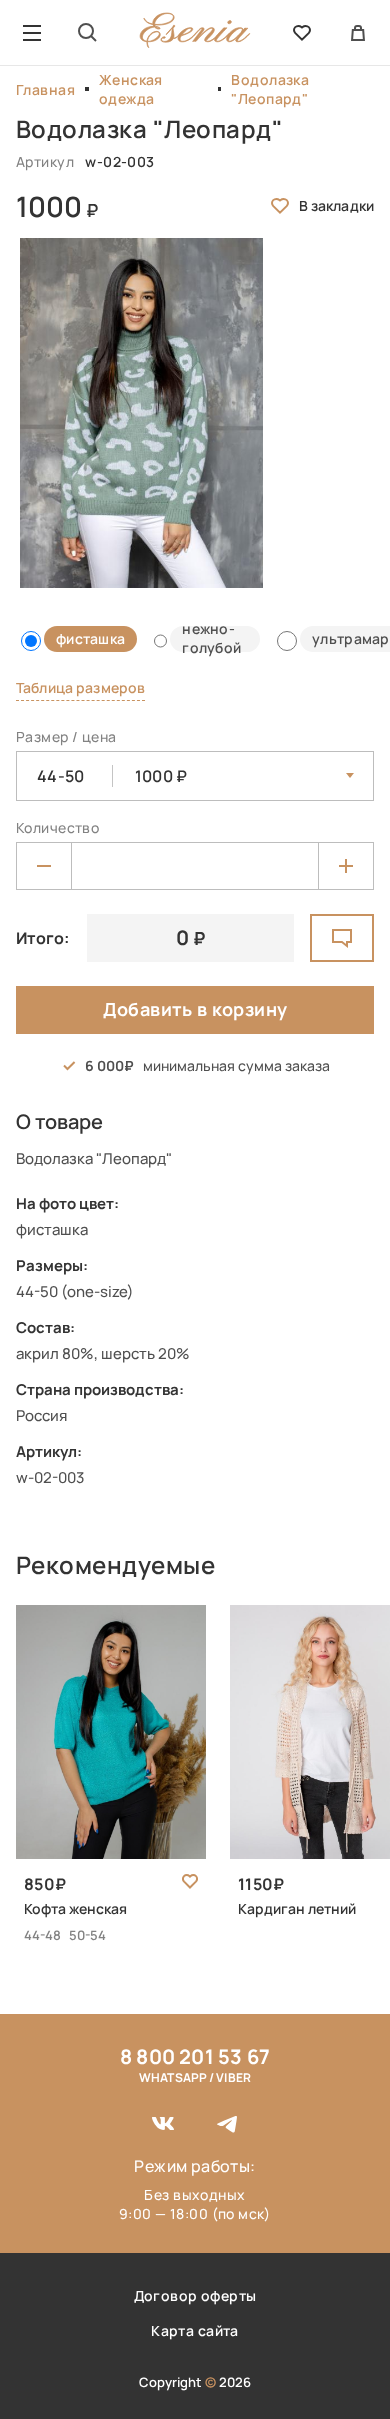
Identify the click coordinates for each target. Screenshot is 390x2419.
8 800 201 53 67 (195, 2056)
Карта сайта (195, 2330)
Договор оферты (195, 2295)
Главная (45, 89)
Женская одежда (131, 89)
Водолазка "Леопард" (270, 89)
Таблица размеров (80, 687)
